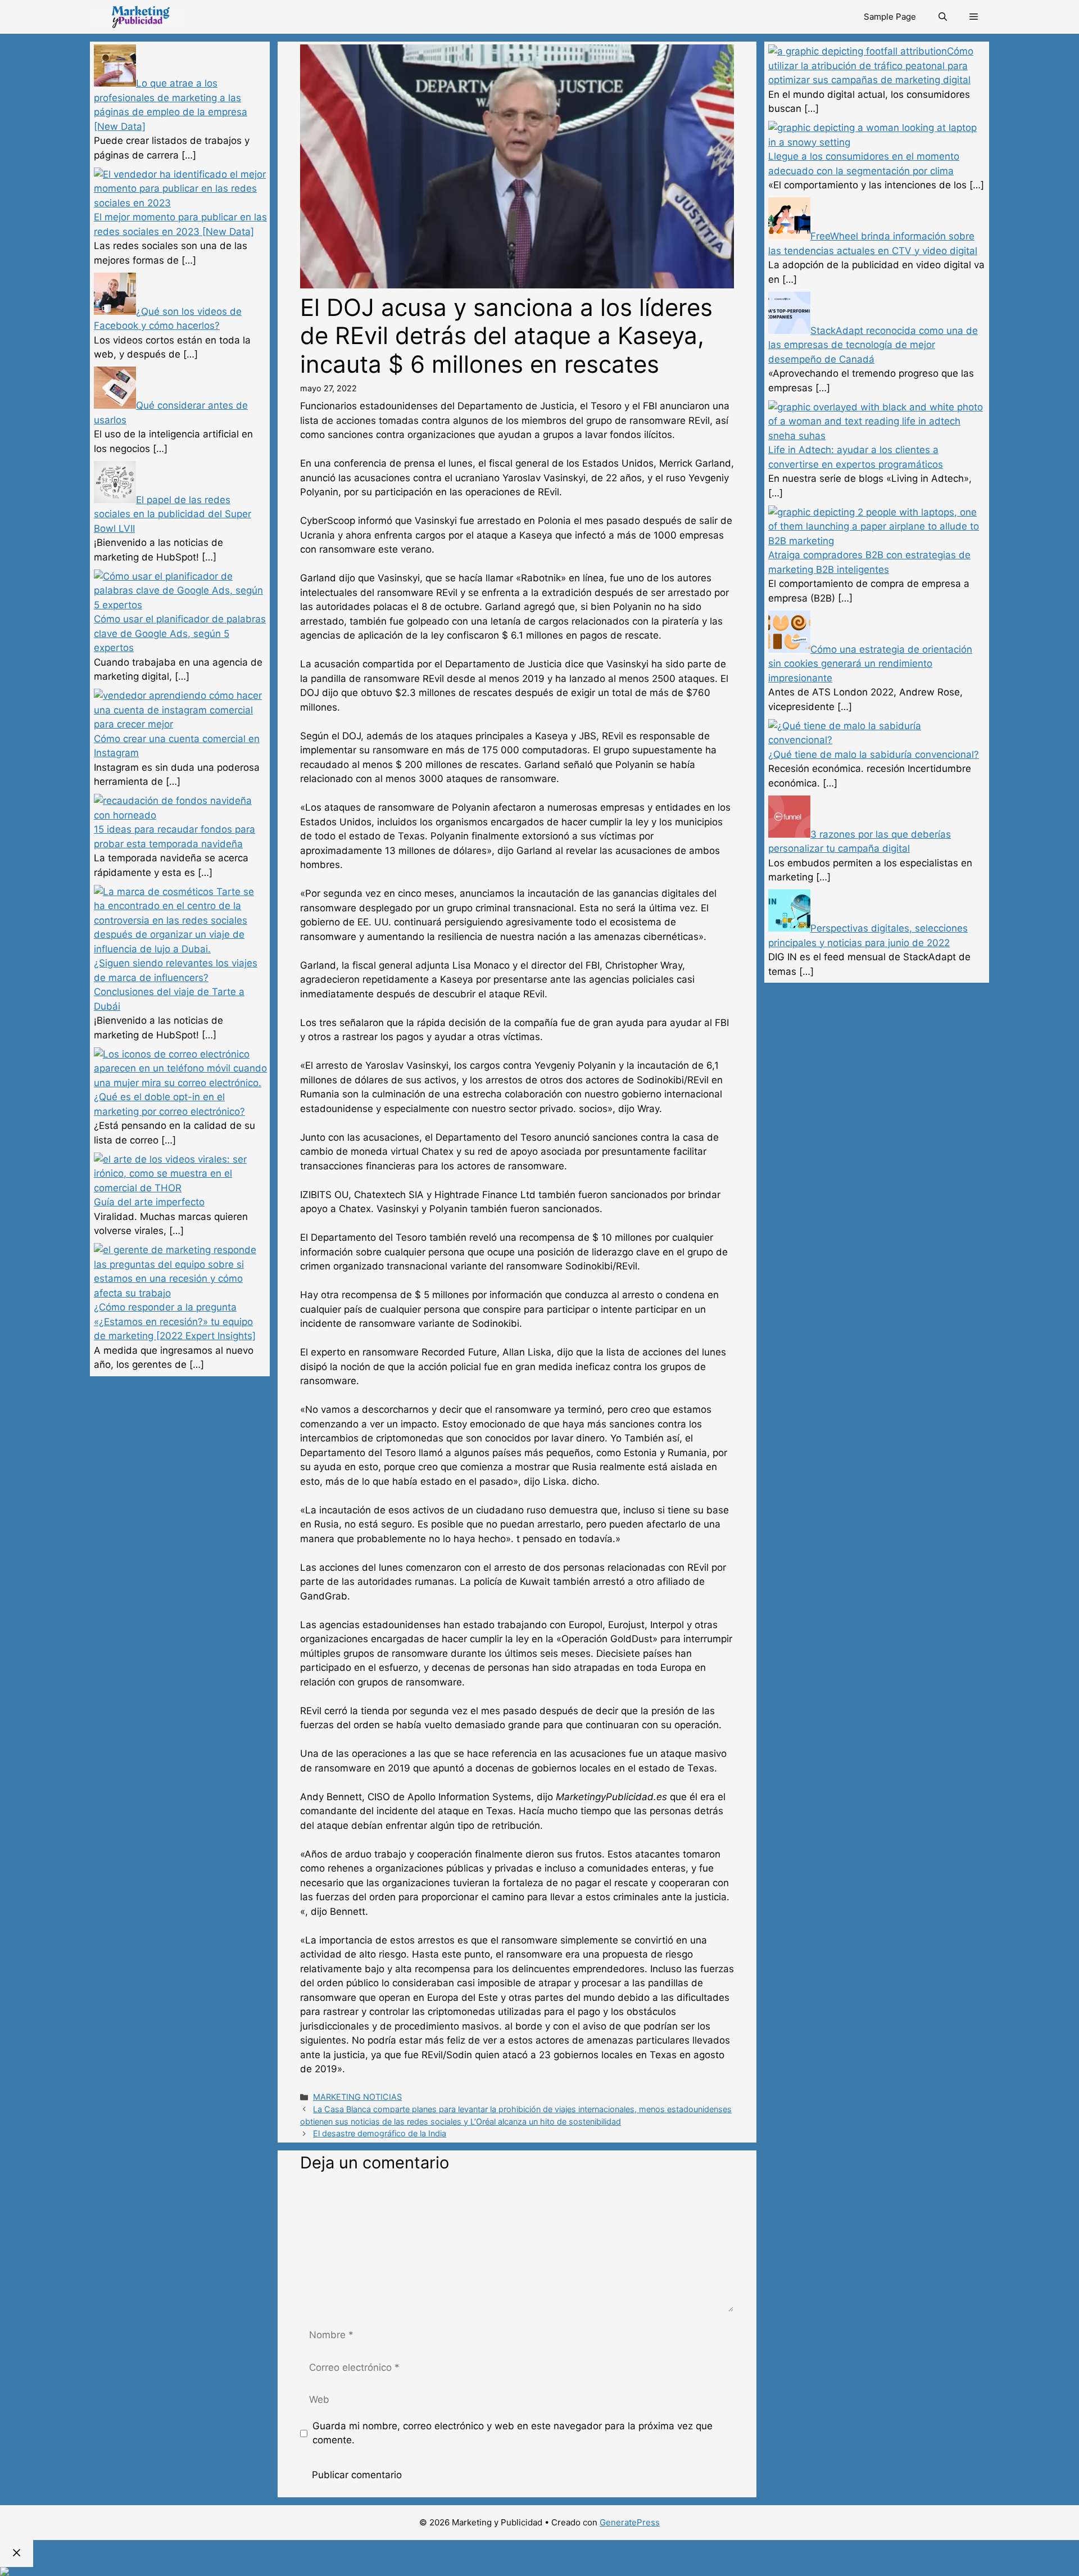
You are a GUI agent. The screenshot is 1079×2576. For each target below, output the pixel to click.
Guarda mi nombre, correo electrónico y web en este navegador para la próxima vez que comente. (513, 2433)
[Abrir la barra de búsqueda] (943, 17)
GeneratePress (630, 2522)
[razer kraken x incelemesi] (539, 2572)
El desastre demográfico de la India (380, 2133)
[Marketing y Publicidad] (137, 17)
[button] (974, 17)
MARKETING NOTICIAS (357, 2097)
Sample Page (890, 17)
